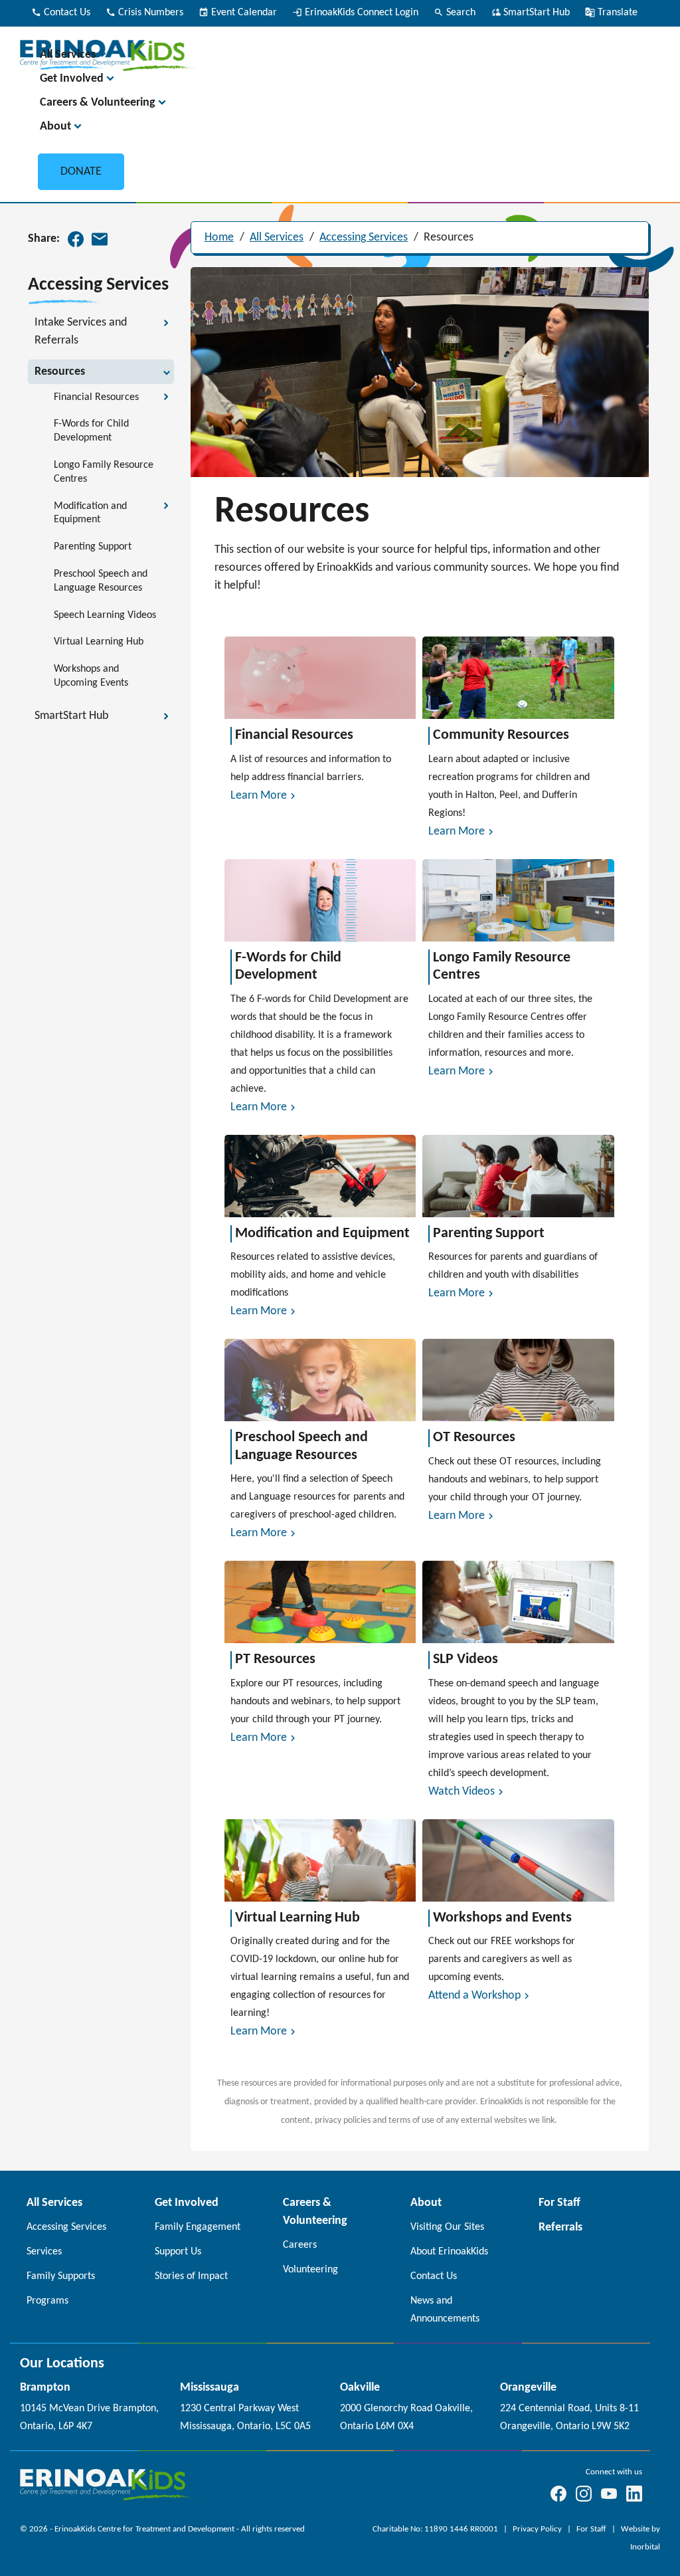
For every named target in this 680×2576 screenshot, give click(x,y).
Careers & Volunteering (98, 103)
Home (219, 238)
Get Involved (72, 79)
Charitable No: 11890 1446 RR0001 (436, 2529)
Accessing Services (364, 238)
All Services (68, 55)
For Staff (592, 2529)
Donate (81, 172)
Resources (449, 238)
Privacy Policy (538, 2529)
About (55, 127)
